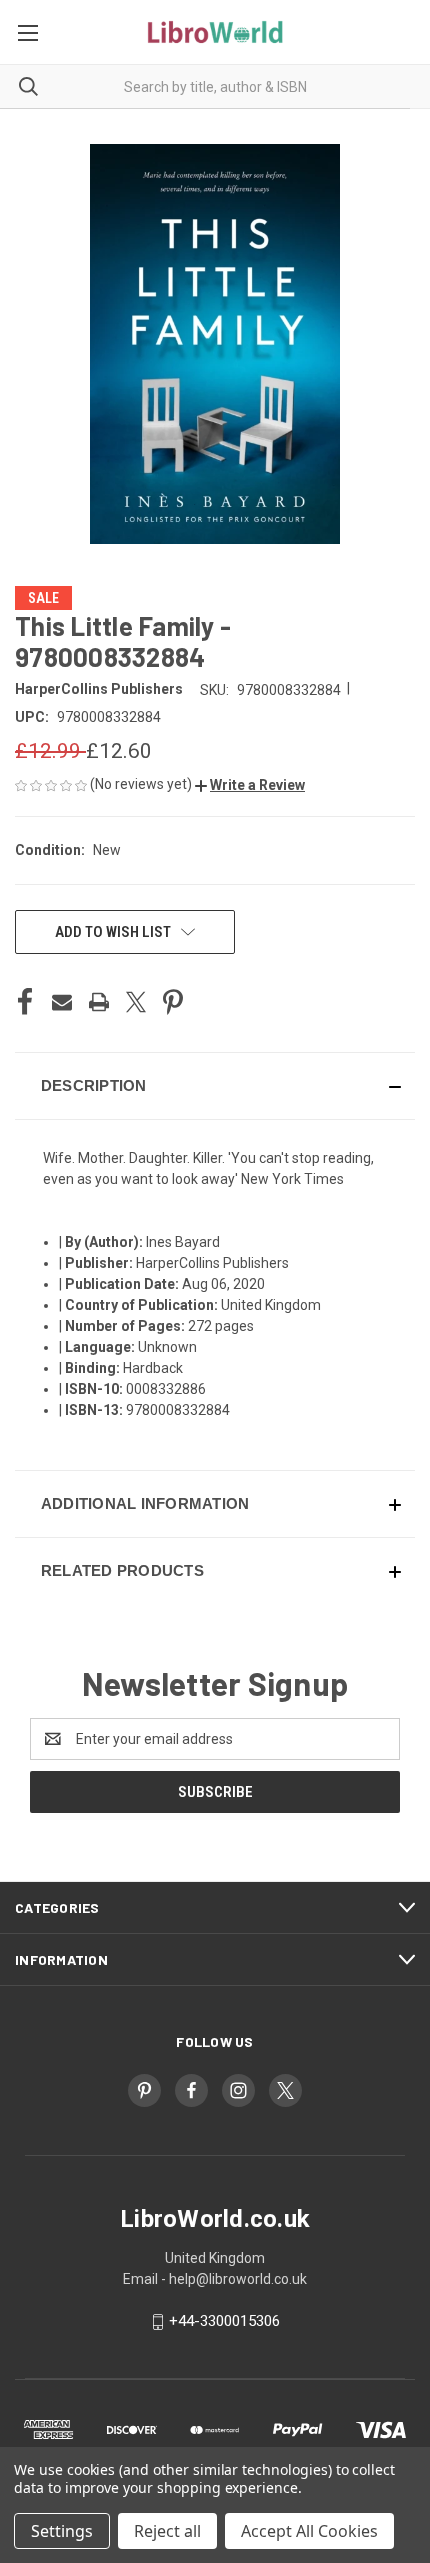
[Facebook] (25, 1002)
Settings (62, 2531)
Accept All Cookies (309, 2531)
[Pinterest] (173, 1002)
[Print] (99, 1002)
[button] (250, 785)
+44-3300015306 (224, 2321)
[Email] (62, 1002)
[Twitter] (136, 1002)
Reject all (167, 2531)
